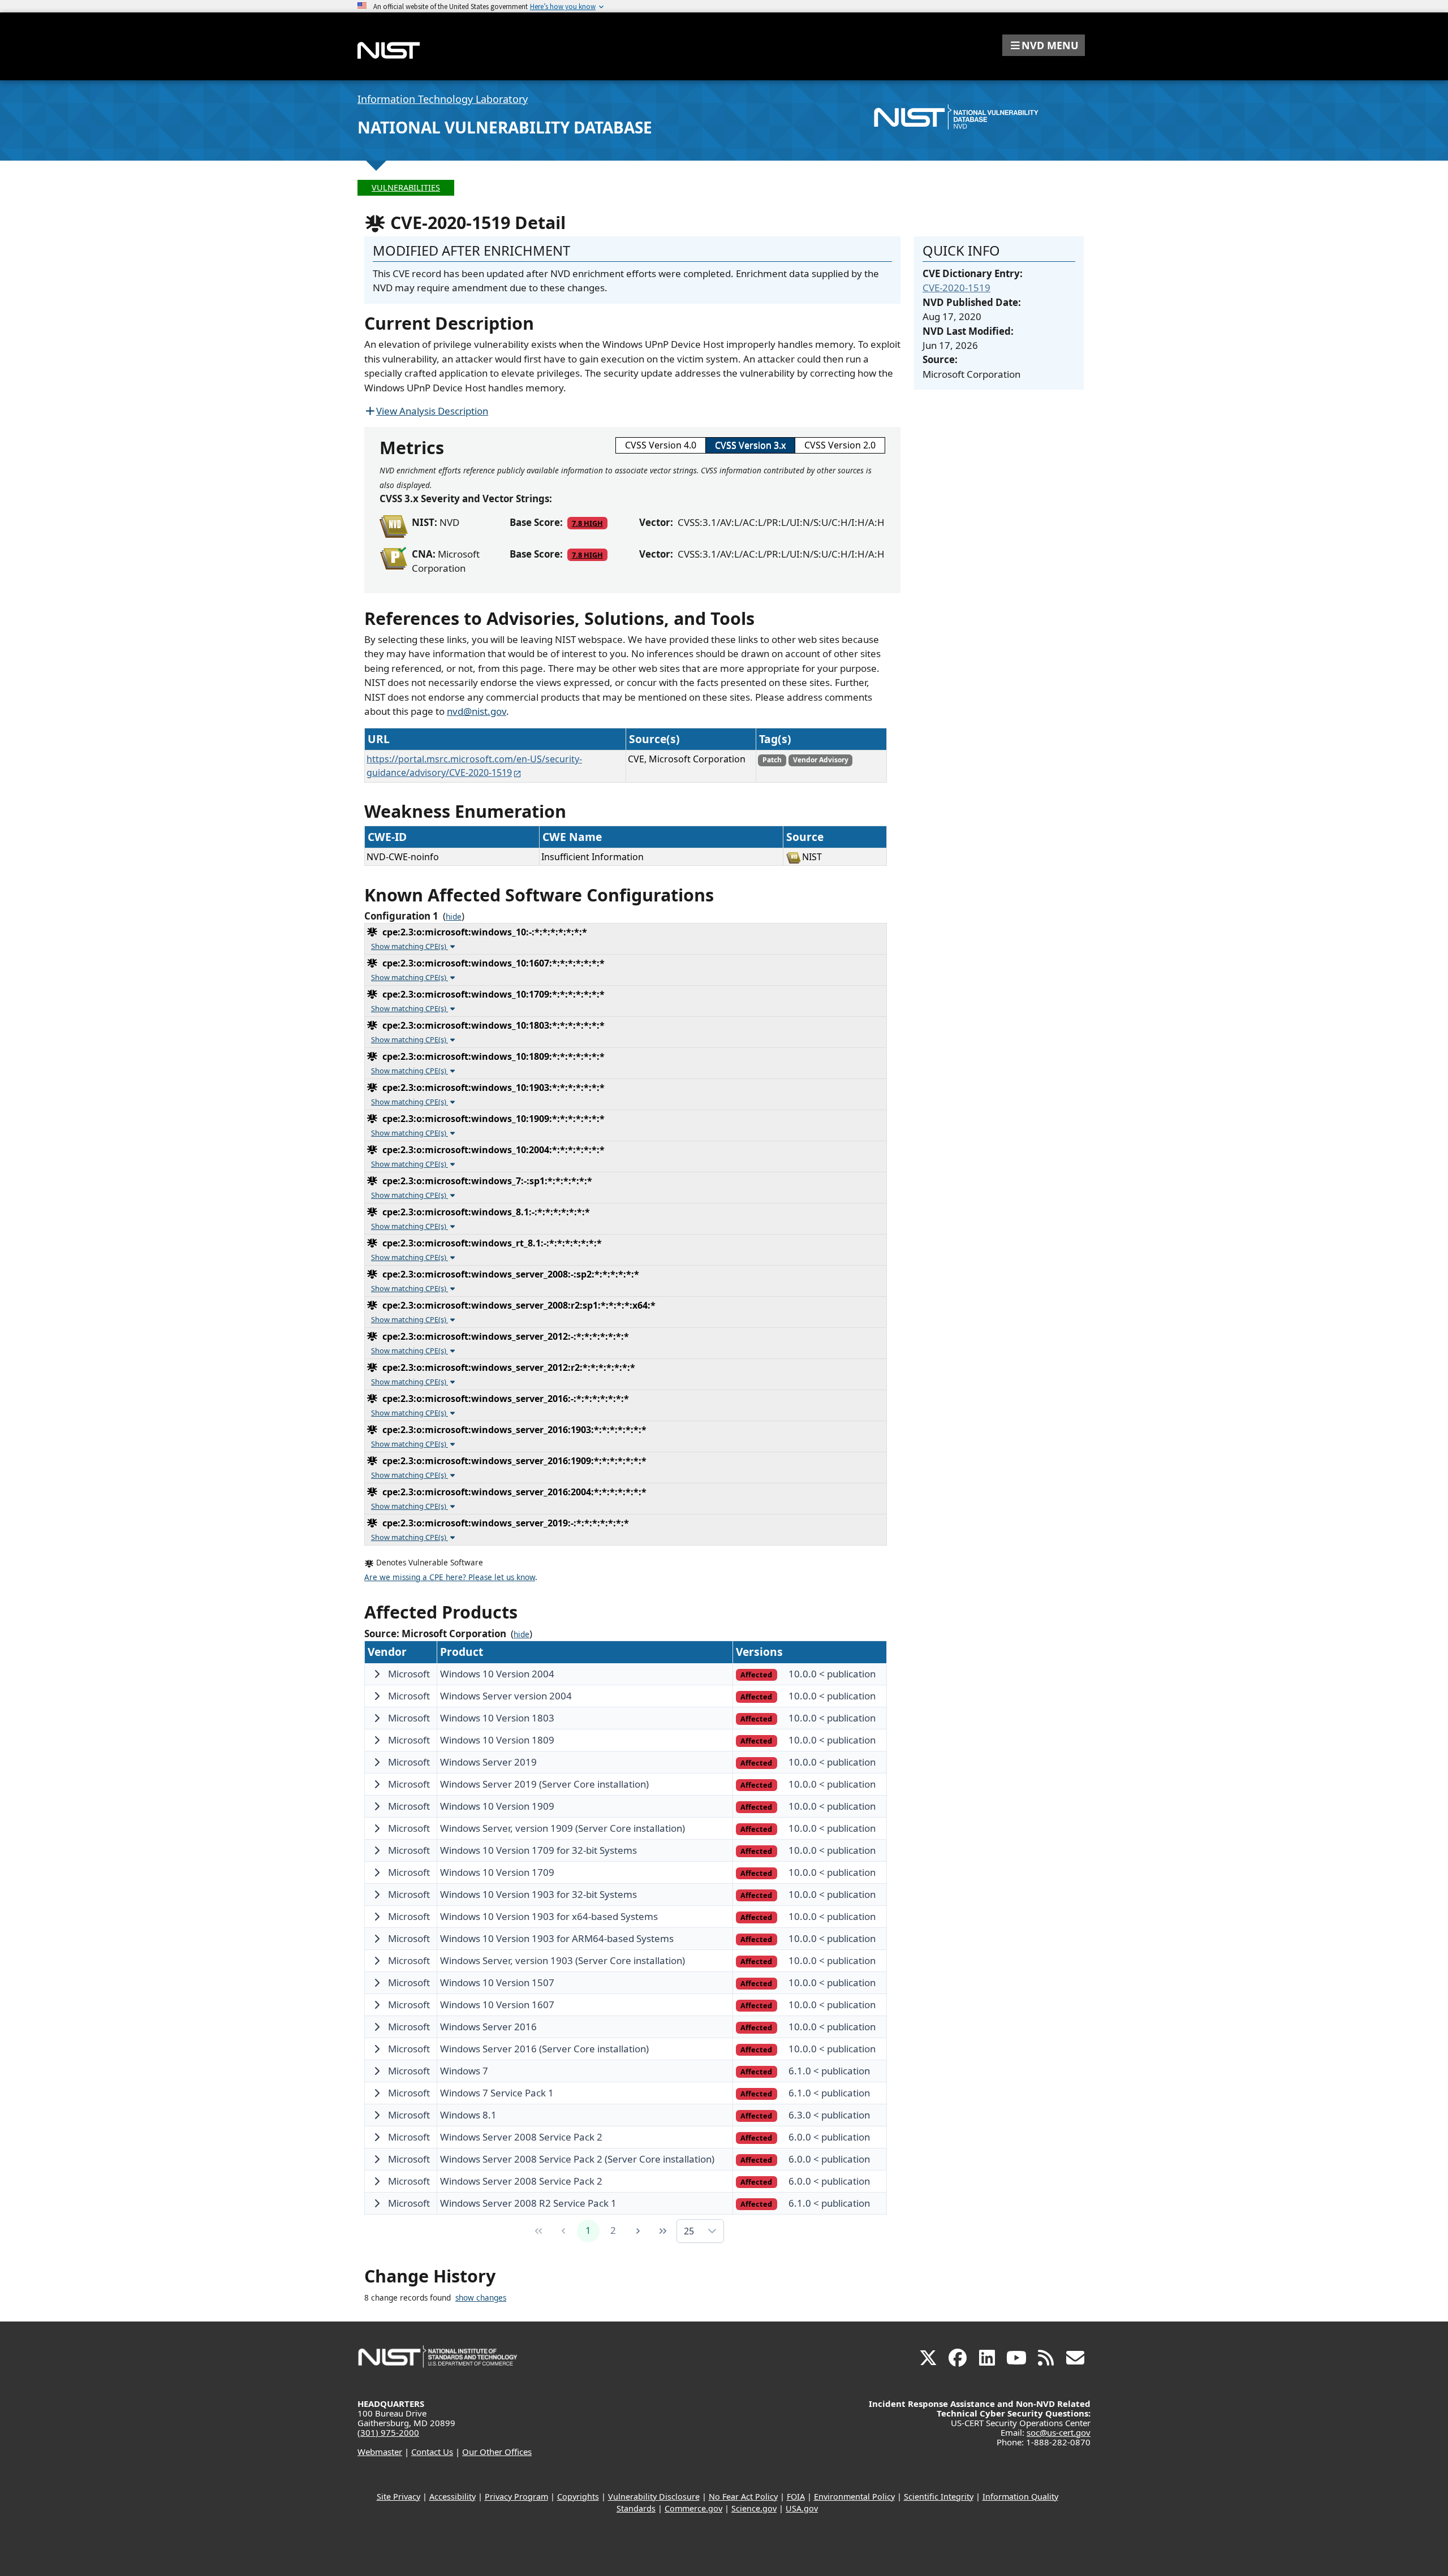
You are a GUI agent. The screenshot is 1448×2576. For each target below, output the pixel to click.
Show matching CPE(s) (410, 946)
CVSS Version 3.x (750, 445)
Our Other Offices (497, 2452)
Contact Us (432, 2452)
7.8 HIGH (587, 523)
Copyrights (578, 2497)
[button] (1044, 45)
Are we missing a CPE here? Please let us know (450, 1577)
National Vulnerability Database (505, 127)
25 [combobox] (689, 2231)
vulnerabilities (406, 187)
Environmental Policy (854, 2497)
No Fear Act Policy (743, 2497)
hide (454, 917)
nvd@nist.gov (477, 711)
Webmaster (380, 2452)
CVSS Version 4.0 (661, 445)
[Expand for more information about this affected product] (377, 1674)
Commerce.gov (693, 2508)
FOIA (796, 2497)
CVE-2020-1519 (956, 288)
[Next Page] (638, 2231)
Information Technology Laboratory (443, 99)
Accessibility (453, 2497)
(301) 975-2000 (388, 2432)
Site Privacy (398, 2497)
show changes (481, 2298)
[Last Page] (663, 2231)
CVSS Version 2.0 (840, 445)
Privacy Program (516, 2497)
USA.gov (802, 2508)
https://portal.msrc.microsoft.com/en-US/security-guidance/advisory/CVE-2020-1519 (474, 766)
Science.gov (754, 2508)
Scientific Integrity (939, 2497)
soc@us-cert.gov (1059, 2432)
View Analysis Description (432, 411)
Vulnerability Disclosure (654, 2497)
